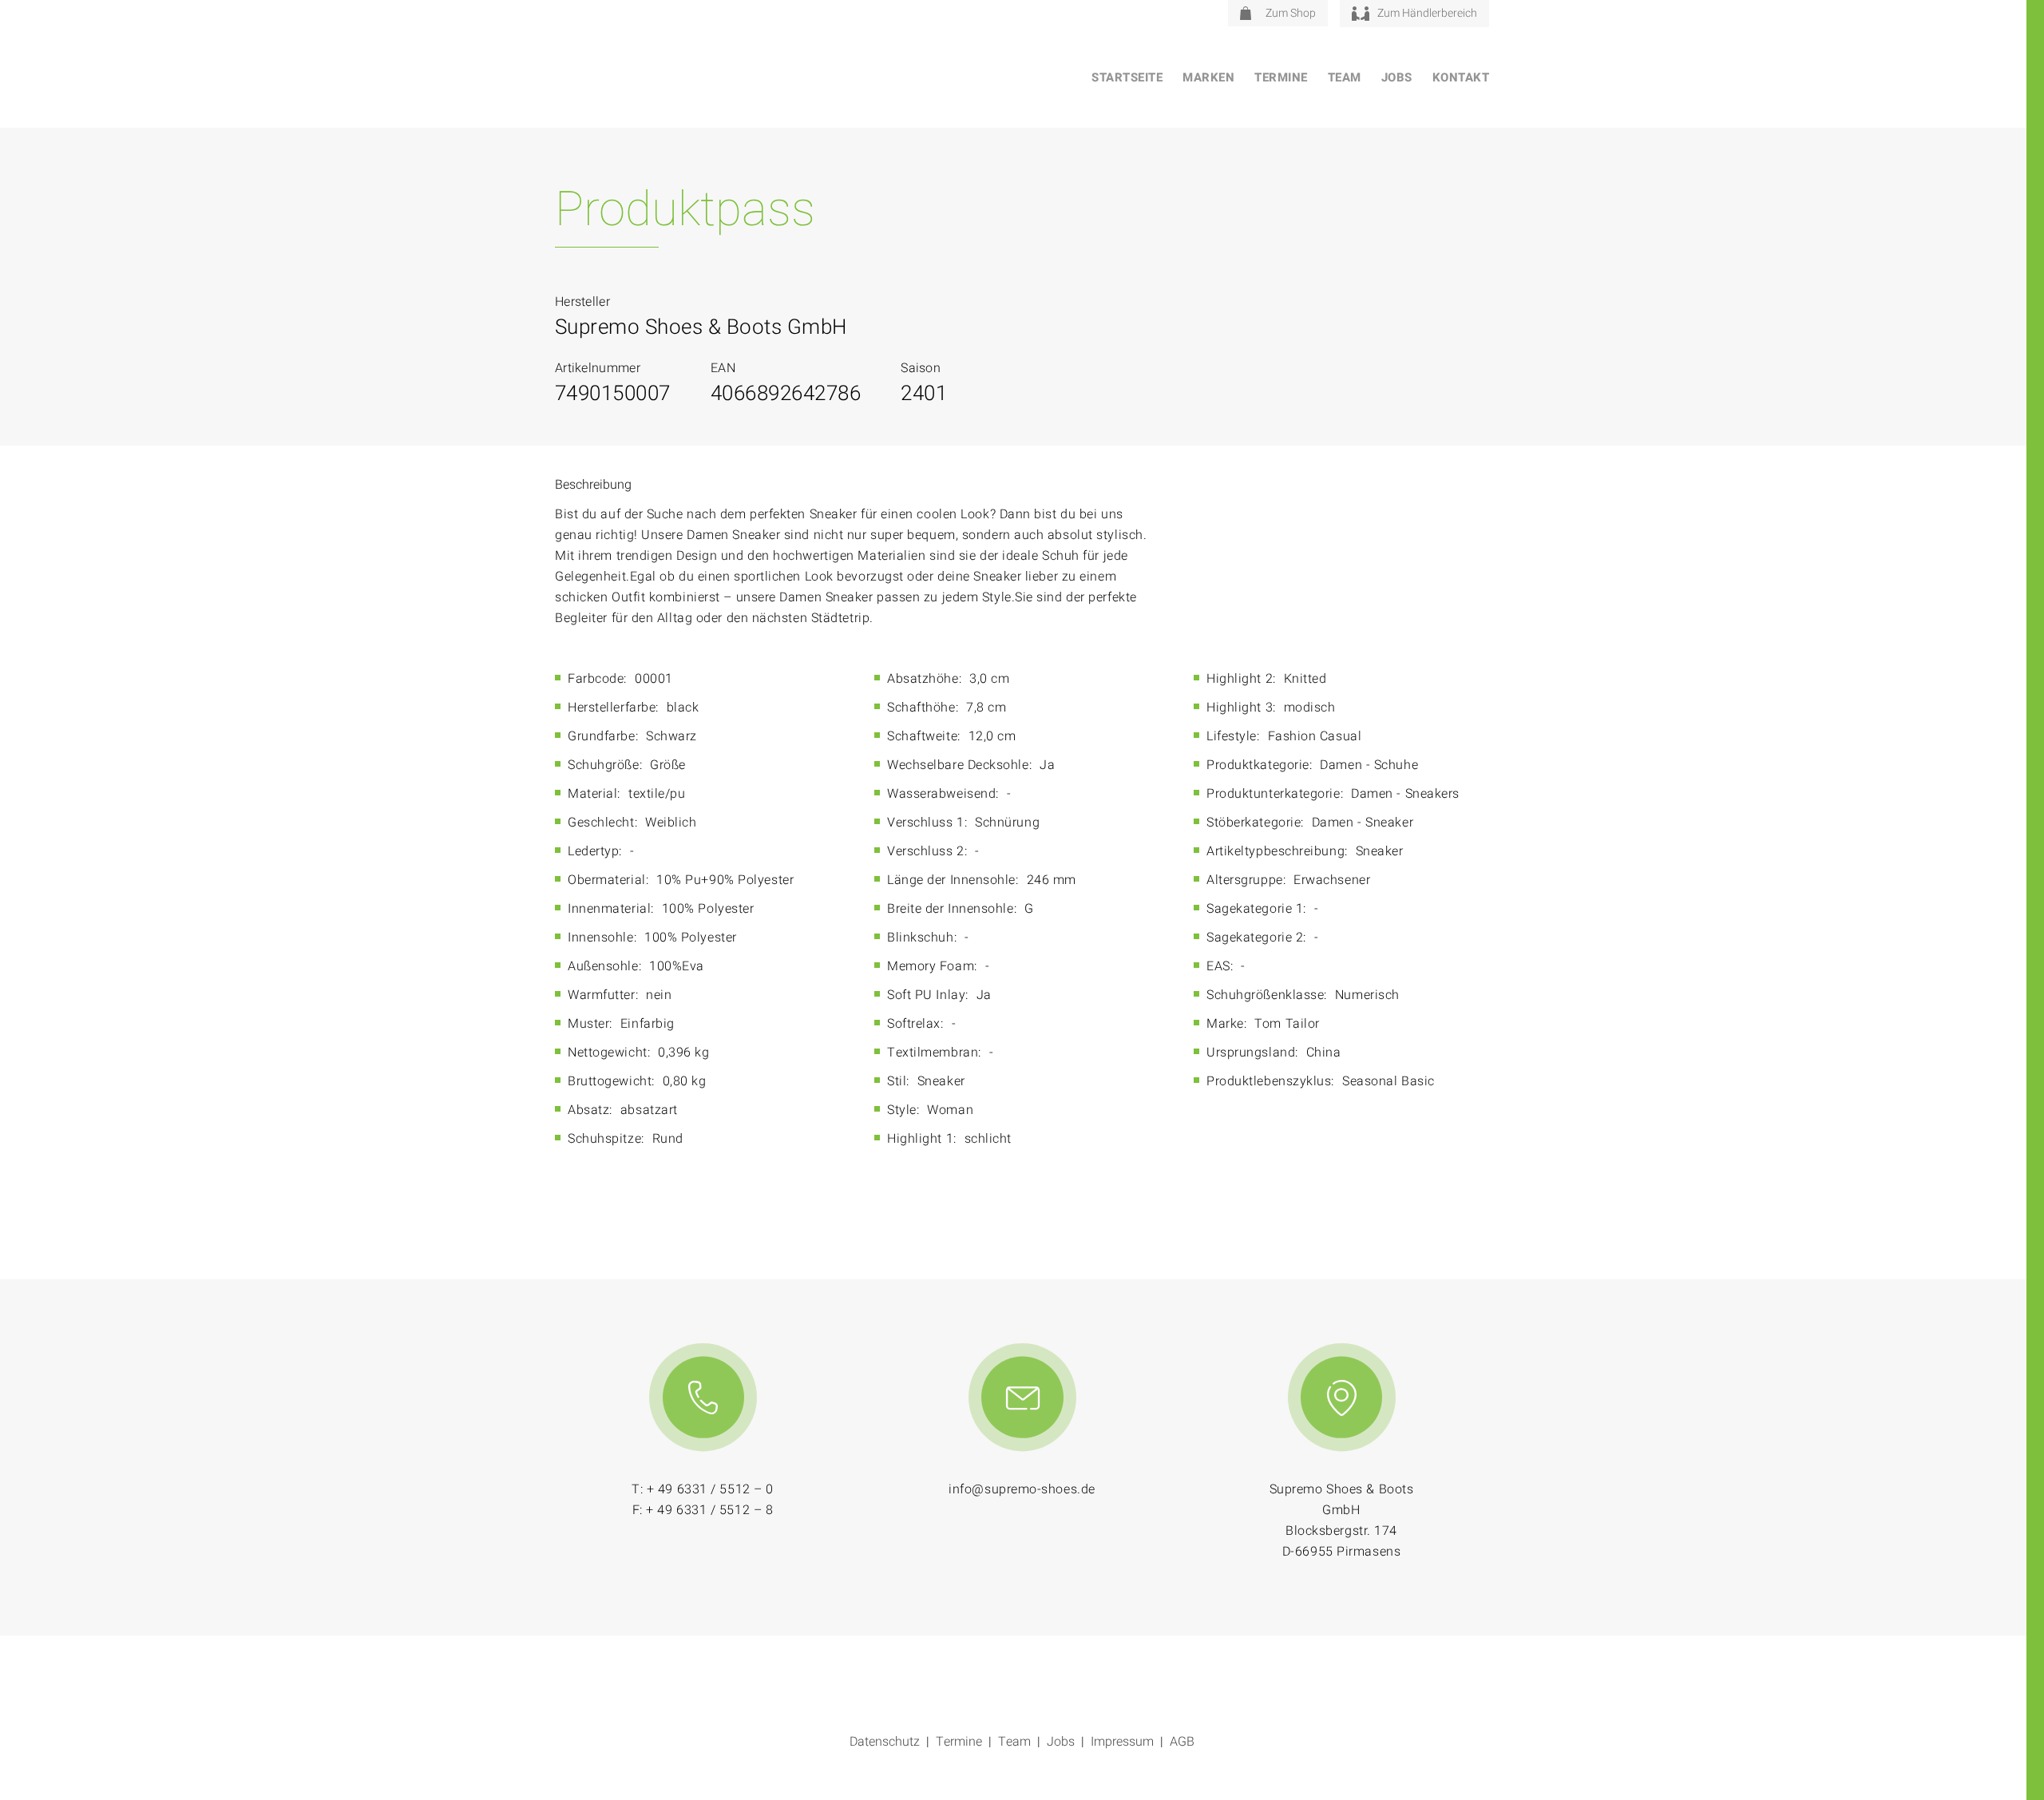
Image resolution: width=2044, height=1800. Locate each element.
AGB (1182, 1742)
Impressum (1122, 1742)
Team (1345, 77)
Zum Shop (1291, 13)
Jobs (1397, 77)
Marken (1208, 77)
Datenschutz (885, 1742)
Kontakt (1461, 77)
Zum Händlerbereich (1427, 13)
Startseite (1127, 77)
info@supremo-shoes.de (1022, 1489)
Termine (1281, 77)
